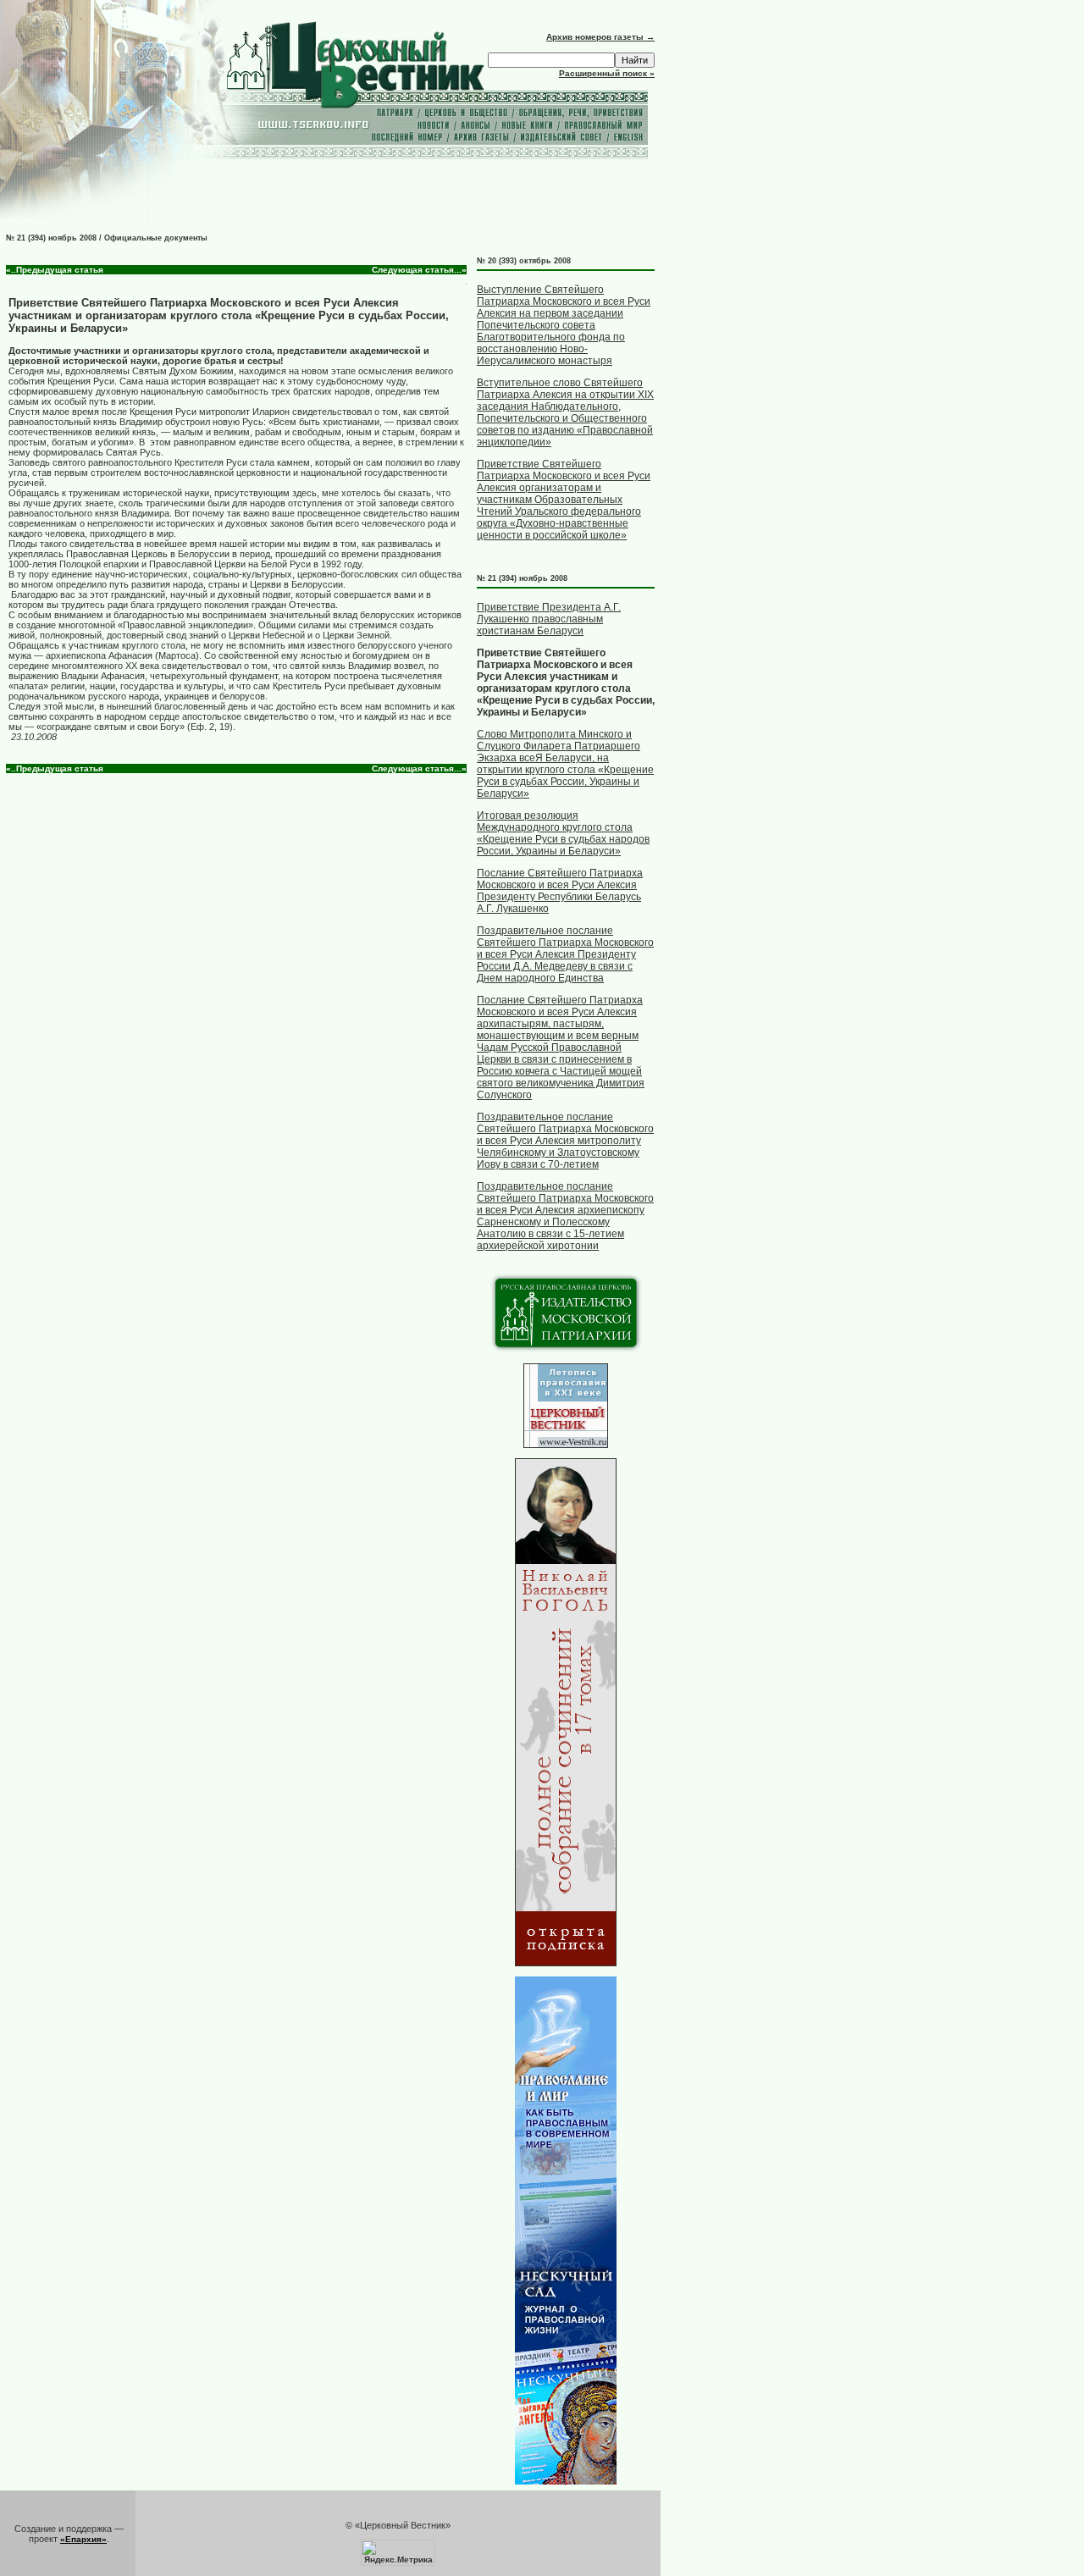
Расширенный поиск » (607, 73)
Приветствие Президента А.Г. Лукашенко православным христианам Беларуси (549, 619)
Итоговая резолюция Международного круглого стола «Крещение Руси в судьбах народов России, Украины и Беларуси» (563, 833)
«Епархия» (83, 2539)
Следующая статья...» (419, 270)
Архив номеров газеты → (600, 37)
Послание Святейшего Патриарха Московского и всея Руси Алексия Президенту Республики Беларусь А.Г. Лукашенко (560, 891)
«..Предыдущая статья (55, 270)
